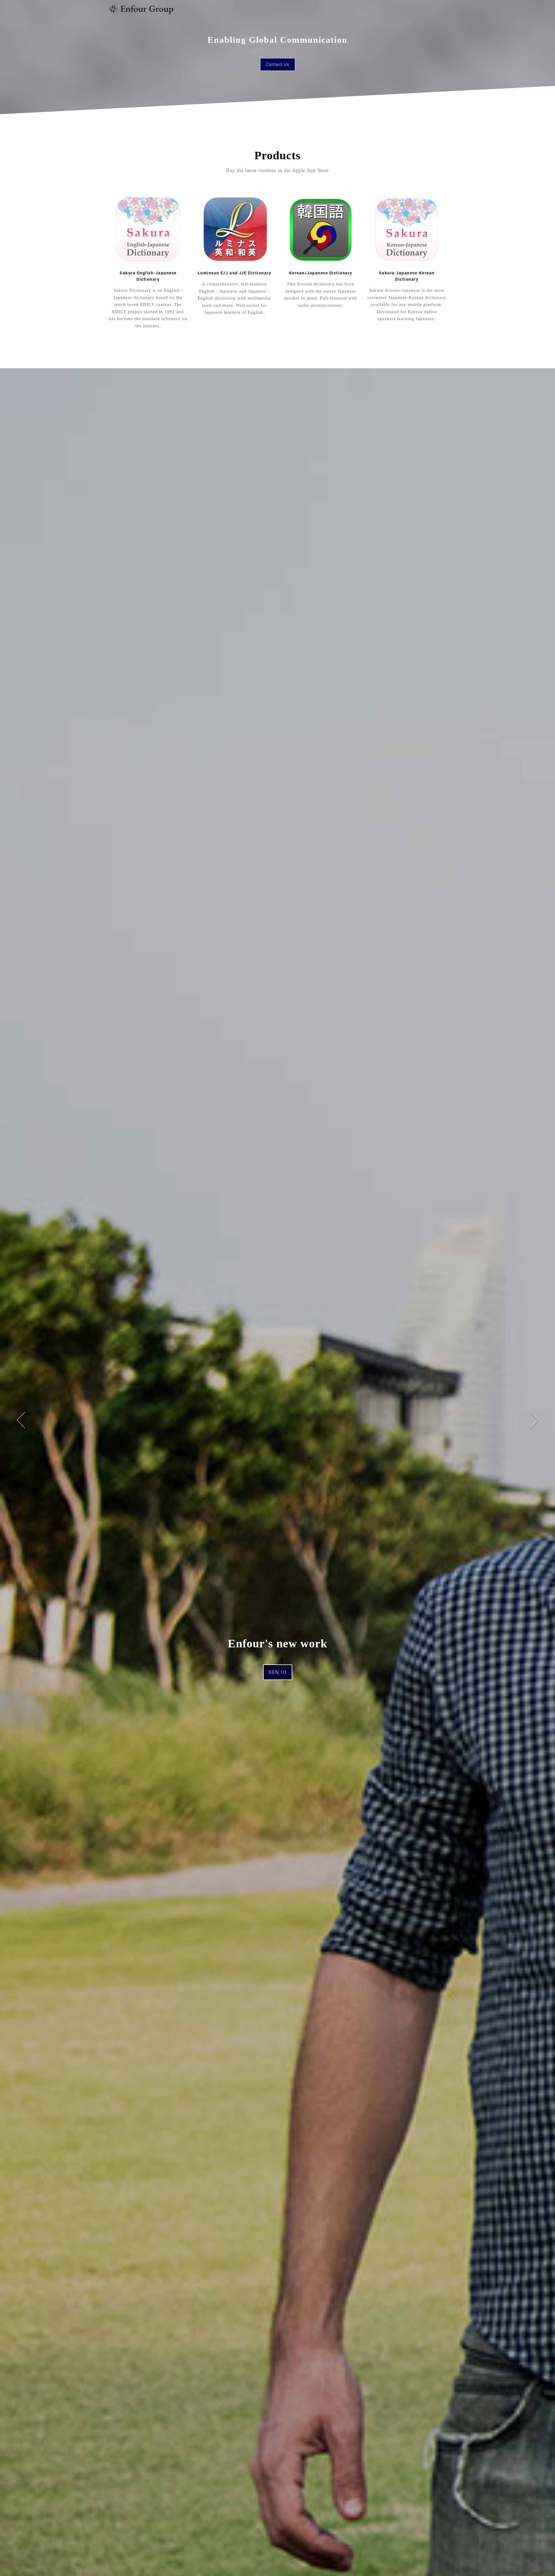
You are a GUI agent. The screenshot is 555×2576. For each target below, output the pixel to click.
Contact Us (278, 64)
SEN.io (278, 1672)
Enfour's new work (277, 1643)
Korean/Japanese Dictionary (321, 273)
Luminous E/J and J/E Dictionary (235, 273)
